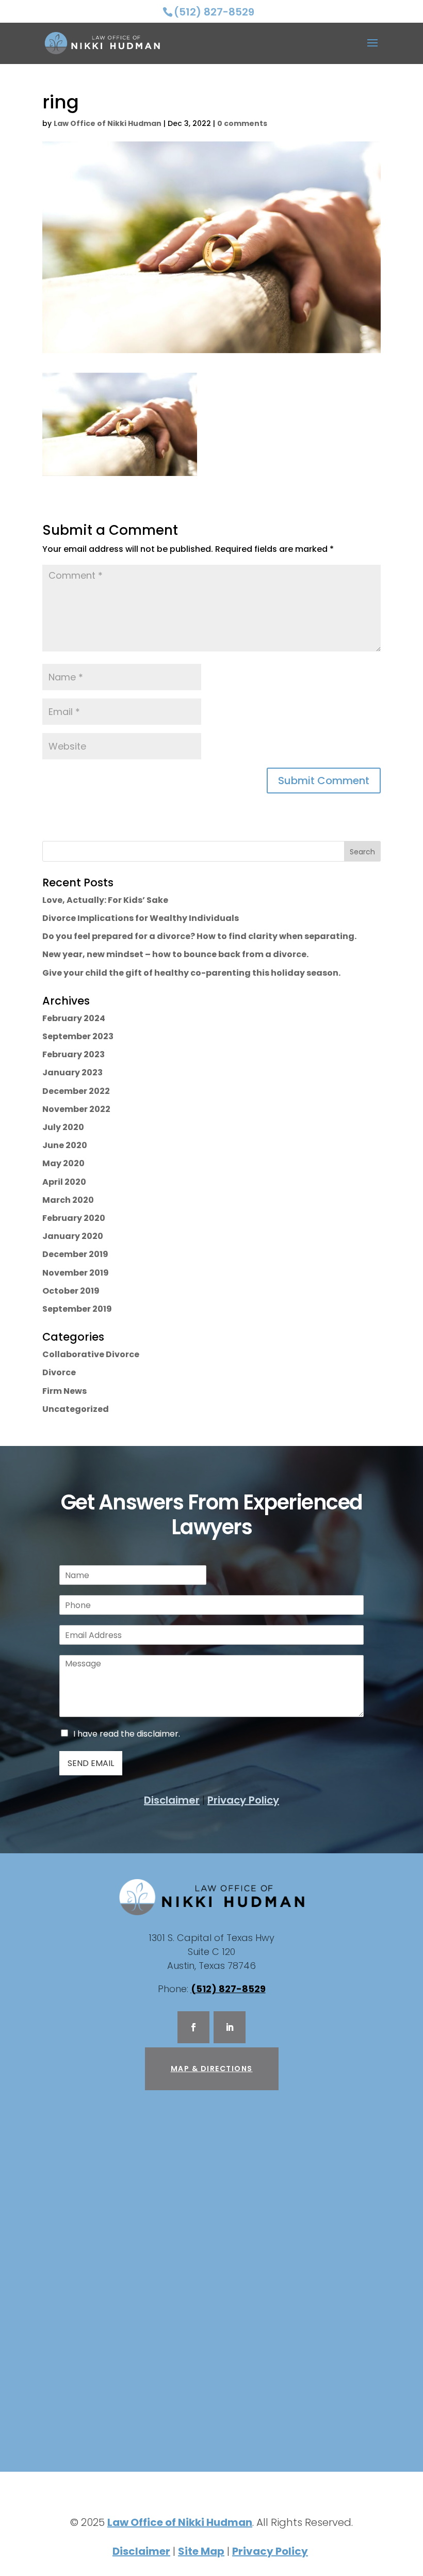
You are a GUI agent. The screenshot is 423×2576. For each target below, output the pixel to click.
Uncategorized (76, 1409)
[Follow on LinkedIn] (230, 2027)
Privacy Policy (243, 1800)
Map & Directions (212, 2069)
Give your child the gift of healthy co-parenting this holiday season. (191, 973)
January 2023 (72, 1072)
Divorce (59, 1372)
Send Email (91, 1763)
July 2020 (63, 1127)
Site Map (201, 2551)
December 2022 (76, 1091)
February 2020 (74, 1218)
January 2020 (73, 1236)
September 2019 (77, 1309)
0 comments (242, 123)
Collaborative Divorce (91, 1354)
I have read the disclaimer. (127, 1734)
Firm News (64, 1391)
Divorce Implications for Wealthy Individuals (141, 918)
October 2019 (71, 1291)
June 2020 (65, 1145)
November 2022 (76, 1109)
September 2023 (78, 1036)
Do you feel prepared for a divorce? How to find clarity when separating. (199, 936)
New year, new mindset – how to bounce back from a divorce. (175, 954)
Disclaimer (172, 1800)
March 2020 (68, 1200)
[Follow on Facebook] (193, 2027)
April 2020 (64, 1182)
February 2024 (74, 1018)
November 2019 (76, 1273)
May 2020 (63, 1163)
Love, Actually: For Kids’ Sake (105, 900)
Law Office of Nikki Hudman (108, 123)
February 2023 (74, 1054)
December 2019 (75, 1254)
